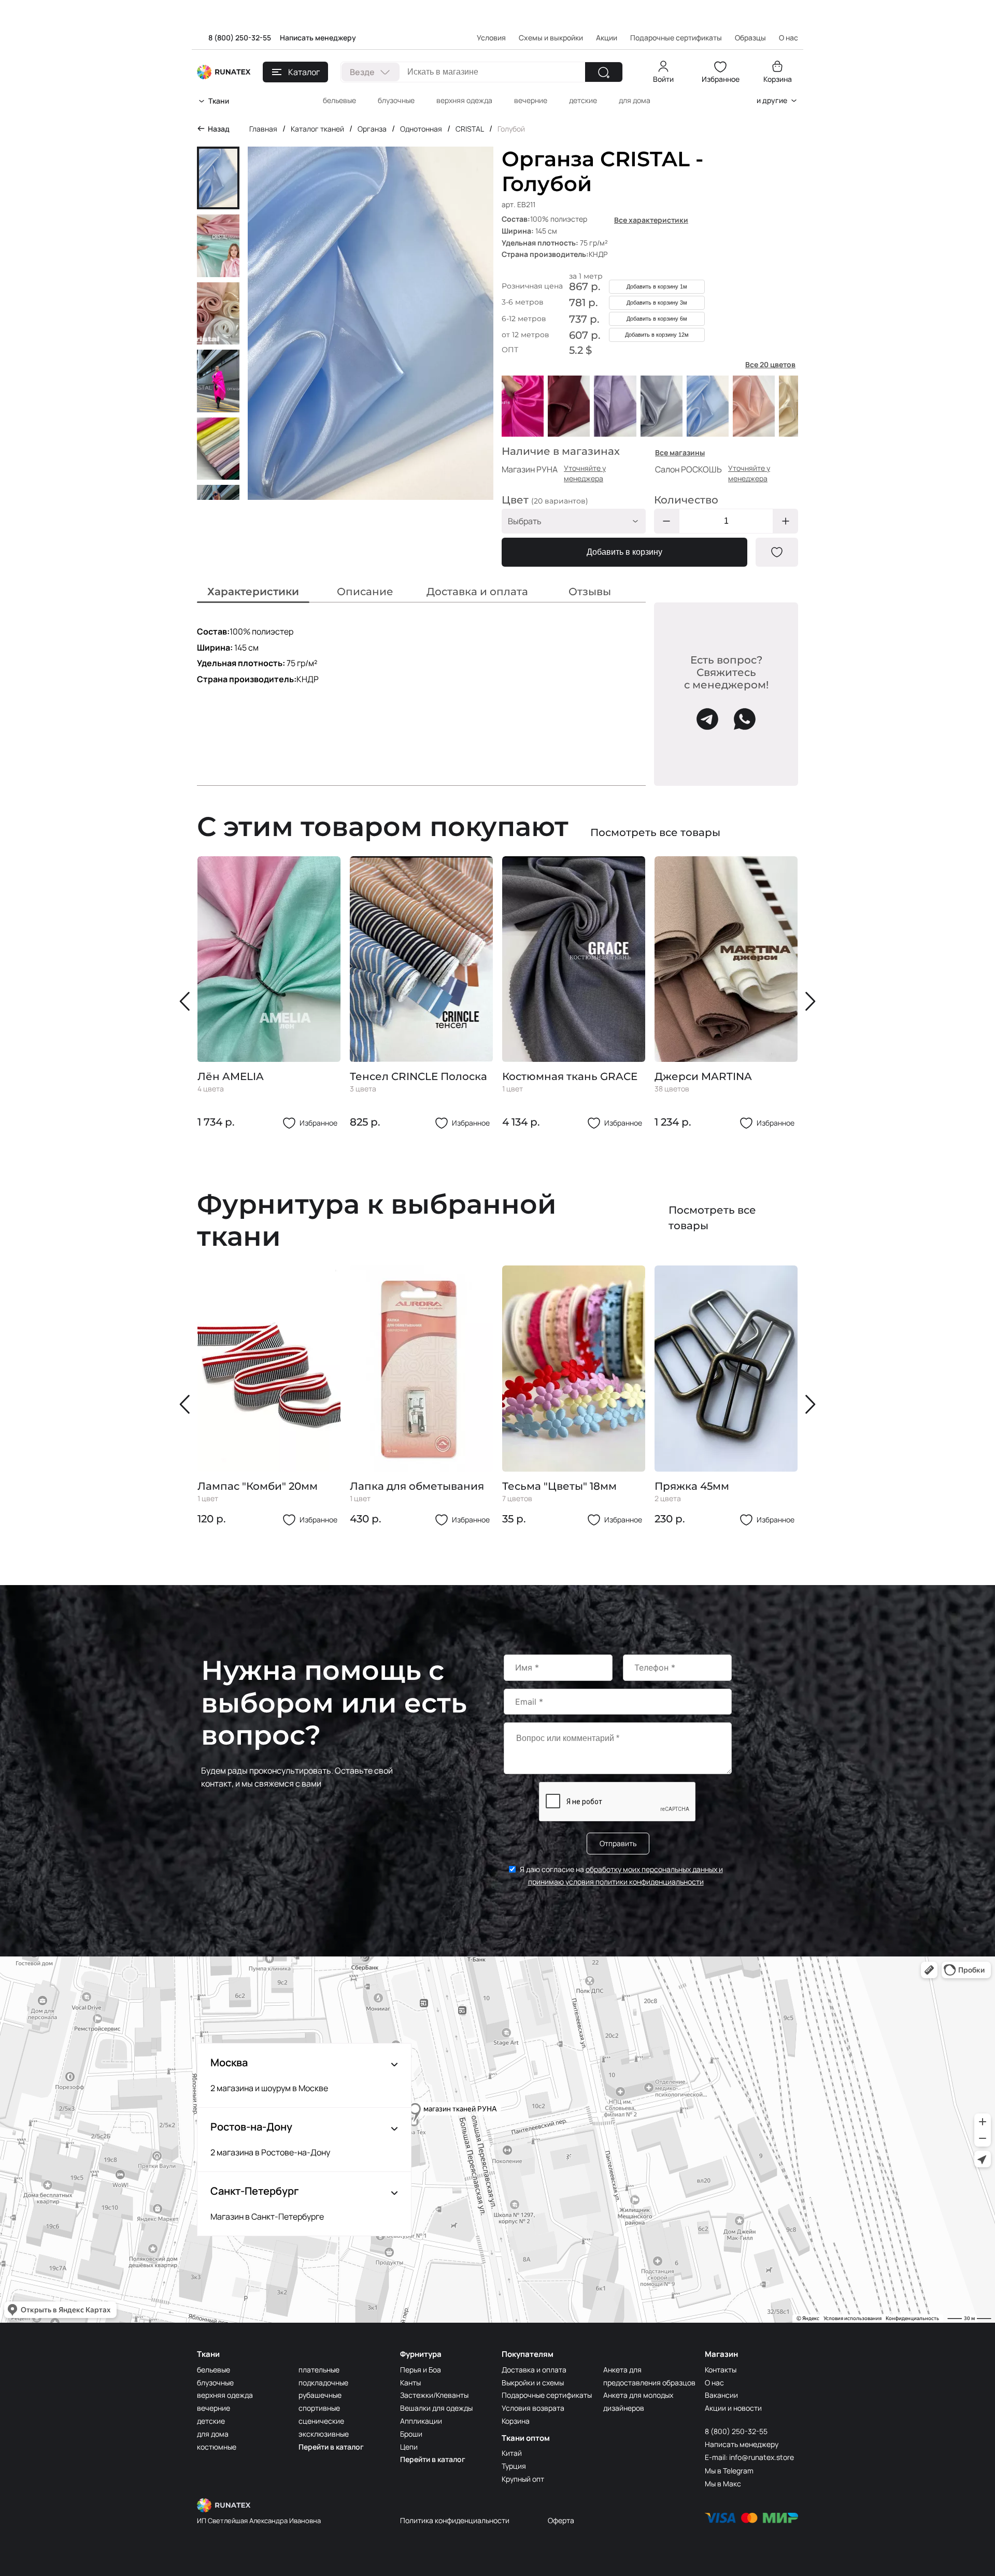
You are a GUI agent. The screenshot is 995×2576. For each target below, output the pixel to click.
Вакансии (721, 2395)
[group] (269, 993)
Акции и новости (733, 2408)
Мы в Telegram (729, 2471)
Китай (512, 2453)
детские (583, 100)
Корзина (778, 79)
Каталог (304, 72)
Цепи (409, 2447)
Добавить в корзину (624, 552)
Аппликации (421, 2421)
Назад (219, 129)
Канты (410, 2383)
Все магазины (680, 452)
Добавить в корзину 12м (657, 335)
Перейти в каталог (331, 2447)
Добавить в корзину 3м (657, 303)
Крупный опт (523, 2479)
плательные (319, 2370)
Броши (411, 2434)
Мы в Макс (723, 2484)
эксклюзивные (324, 2434)
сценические (321, 2421)
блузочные (396, 100)
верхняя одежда (464, 100)
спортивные (319, 2408)
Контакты (721, 2370)
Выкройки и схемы (533, 2383)
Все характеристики (651, 220)
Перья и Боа (421, 2370)
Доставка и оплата (534, 2370)
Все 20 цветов (770, 364)
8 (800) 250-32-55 (240, 38)
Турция (514, 2466)
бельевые (339, 100)
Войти (663, 79)
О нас (714, 2383)
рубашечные (320, 2395)
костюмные (217, 2447)
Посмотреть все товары (655, 832)
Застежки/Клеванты (434, 2395)
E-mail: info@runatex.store (749, 2457)
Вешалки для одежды (436, 2408)
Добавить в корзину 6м (657, 319)
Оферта (561, 2520)
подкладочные (323, 2383)
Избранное (721, 79)
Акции (607, 38)
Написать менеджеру (318, 38)
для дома (635, 100)
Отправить (618, 1843)
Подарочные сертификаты (676, 38)
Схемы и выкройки (551, 38)
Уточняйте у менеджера (585, 473)
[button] (187, 1001)
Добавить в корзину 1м (657, 286)
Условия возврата (533, 2408)
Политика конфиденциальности (455, 2520)
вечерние (531, 100)
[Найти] (604, 72)
